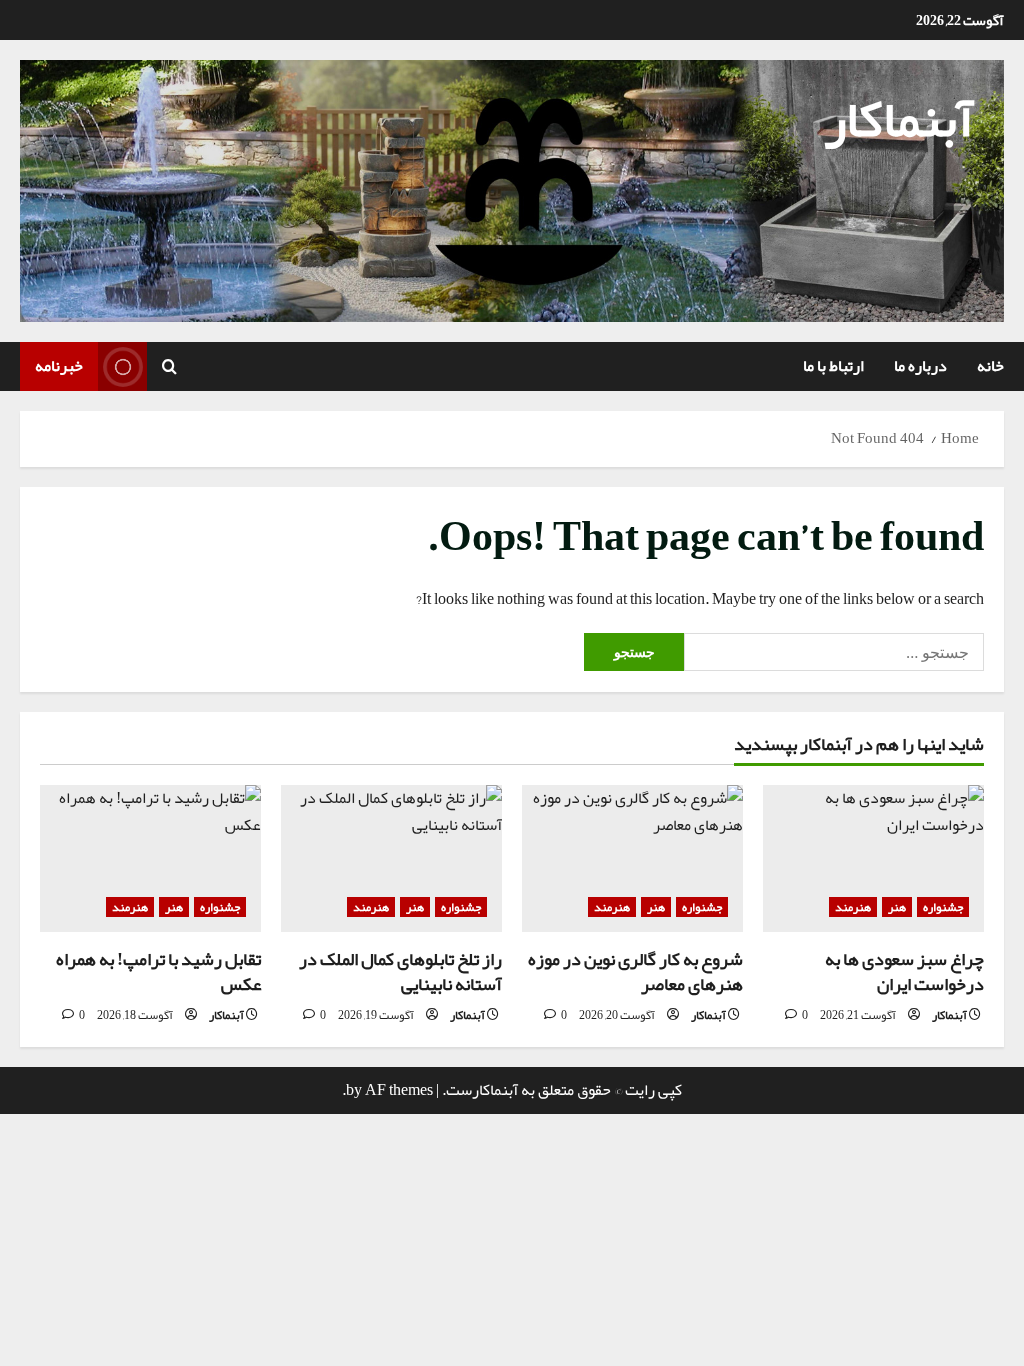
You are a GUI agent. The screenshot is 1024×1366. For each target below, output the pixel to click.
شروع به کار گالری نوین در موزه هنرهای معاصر (635, 971)
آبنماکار (899, 119)
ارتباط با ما (833, 366)
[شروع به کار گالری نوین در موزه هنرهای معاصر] (632, 858)
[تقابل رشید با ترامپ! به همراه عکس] (150, 858)
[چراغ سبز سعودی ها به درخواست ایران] (873, 858)
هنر (897, 907)
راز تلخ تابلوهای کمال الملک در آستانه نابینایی (400, 971)
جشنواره (943, 907)
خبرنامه (59, 366)
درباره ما (920, 366)
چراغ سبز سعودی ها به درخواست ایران (904, 971)
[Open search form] (169, 367)
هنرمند (853, 907)
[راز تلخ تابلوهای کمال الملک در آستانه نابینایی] (391, 858)
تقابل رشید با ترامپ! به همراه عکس (158, 971)
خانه (990, 366)
